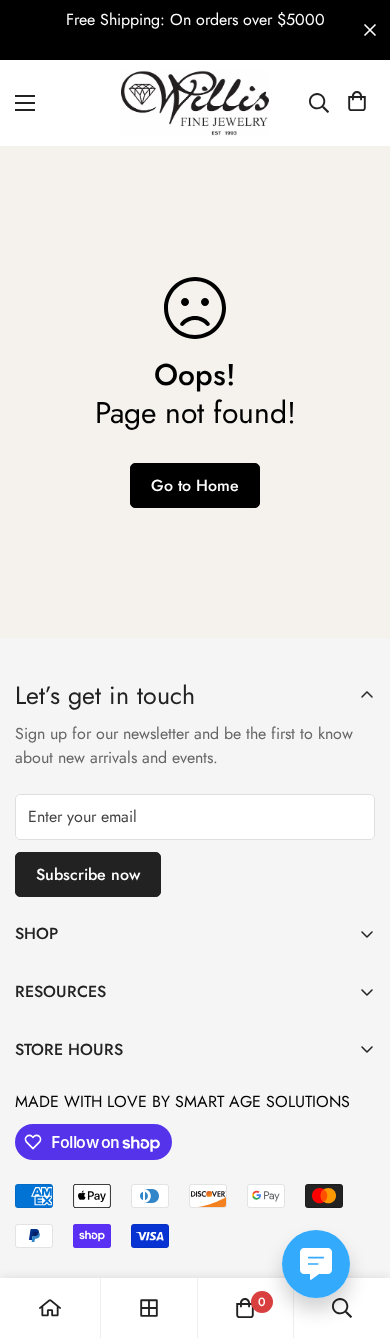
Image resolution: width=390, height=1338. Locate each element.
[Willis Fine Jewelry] (195, 103)
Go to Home (195, 485)
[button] (357, 103)
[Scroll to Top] (354, 1232)
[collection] (149, 1308)
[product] (50, 1308)
